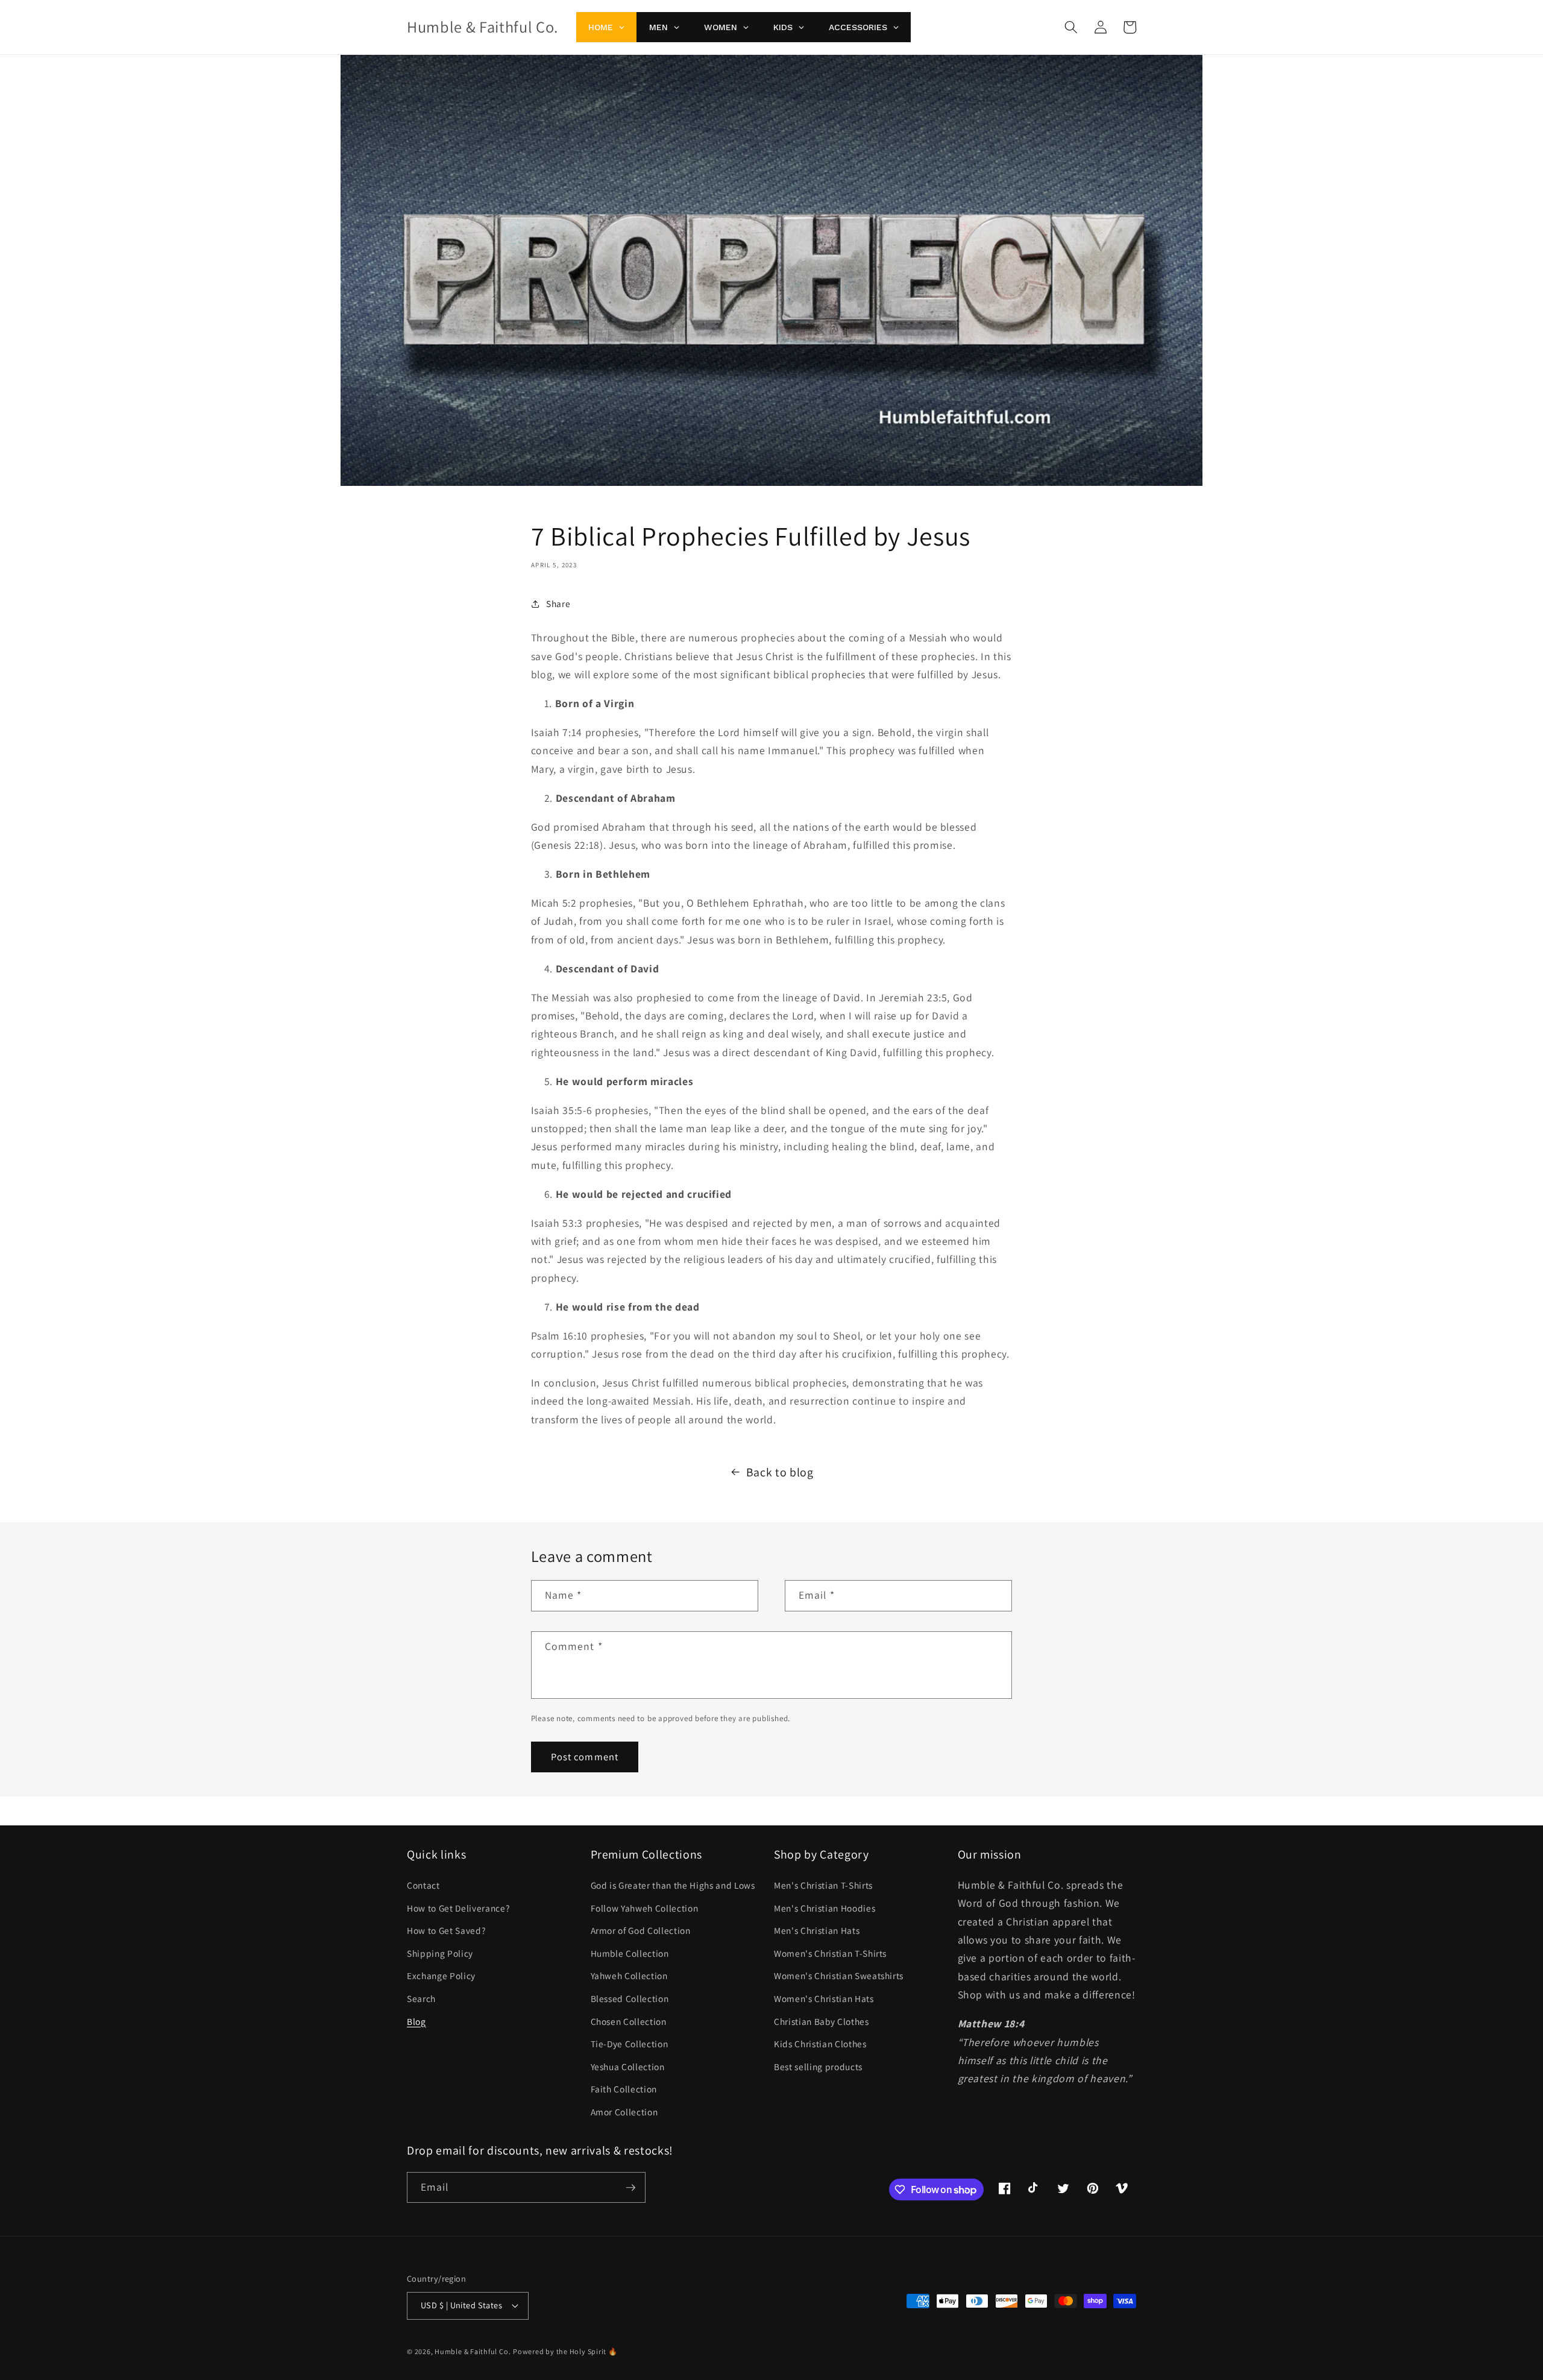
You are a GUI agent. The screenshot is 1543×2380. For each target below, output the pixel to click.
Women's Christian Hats (824, 1998)
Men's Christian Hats (817, 1930)
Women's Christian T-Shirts (830, 1953)
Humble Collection (630, 1953)
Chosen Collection (629, 2021)
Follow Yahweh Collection (645, 1908)
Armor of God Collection (641, 1930)
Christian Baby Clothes (822, 2021)
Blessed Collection (630, 1998)
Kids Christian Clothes (820, 2044)
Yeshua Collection (628, 2067)
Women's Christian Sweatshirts (839, 1975)
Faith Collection (624, 2089)
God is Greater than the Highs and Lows (673, 1885)
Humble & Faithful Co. (473, 2351)
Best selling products (818, 2067)
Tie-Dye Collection (630, 2044)
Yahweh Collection (629, 1975)
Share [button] (558, 603)
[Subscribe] (630, 2188)
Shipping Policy (440, 1953)
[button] (1071, 27)
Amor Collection (624, 2112)
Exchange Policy (441, 1975)
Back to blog (780, 1472)
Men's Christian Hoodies (825, 1908)
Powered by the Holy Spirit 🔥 (565, 2351)
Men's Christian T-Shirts (823, 1885)
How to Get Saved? (446, 1930)
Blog (416, 2021)
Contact (423, 1885)
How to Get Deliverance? (458, 1908)
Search (421, 1998)
